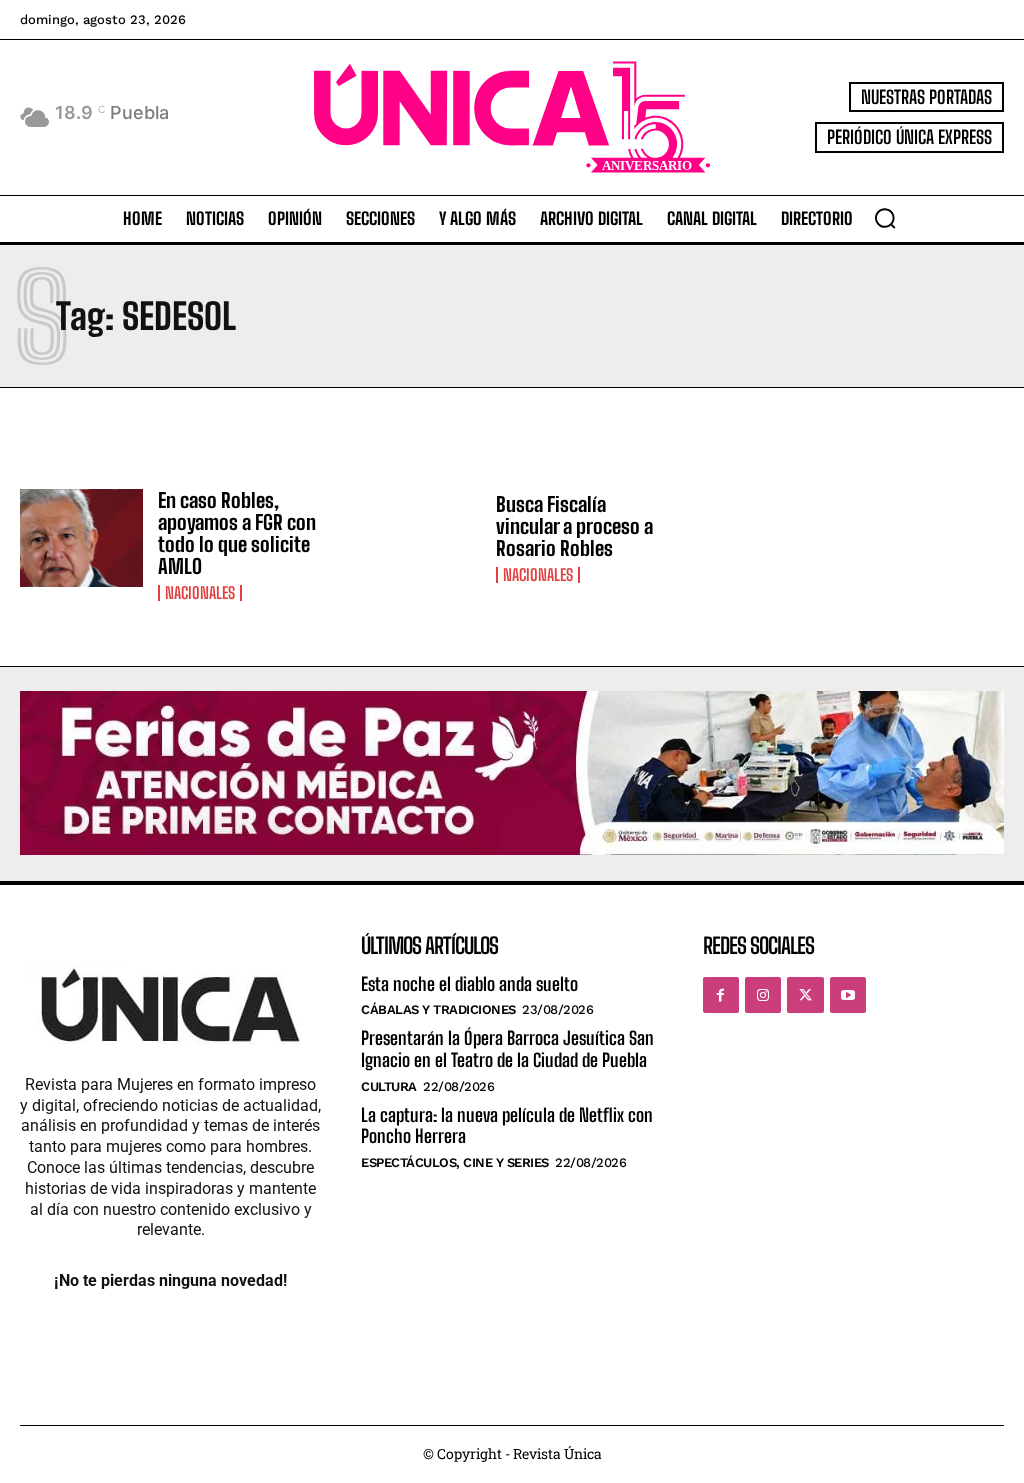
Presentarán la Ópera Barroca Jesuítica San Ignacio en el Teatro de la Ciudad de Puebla (507, 1049)
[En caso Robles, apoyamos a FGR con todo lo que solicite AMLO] (81, 538)
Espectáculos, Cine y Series (455, 1162)
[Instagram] (763, 995)
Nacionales (200, 593)
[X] (805, 995)
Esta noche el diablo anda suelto (469, 984)
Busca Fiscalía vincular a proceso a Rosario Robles (574, 526)
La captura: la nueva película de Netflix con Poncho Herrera (507, 1126)
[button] (885, 218)
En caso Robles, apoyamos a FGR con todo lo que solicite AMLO (237, 533)
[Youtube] (848, 995)
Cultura (389, 1086)
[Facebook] (721, 995)
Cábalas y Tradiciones (438, 1009)
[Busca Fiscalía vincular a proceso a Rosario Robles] (419, 538)
